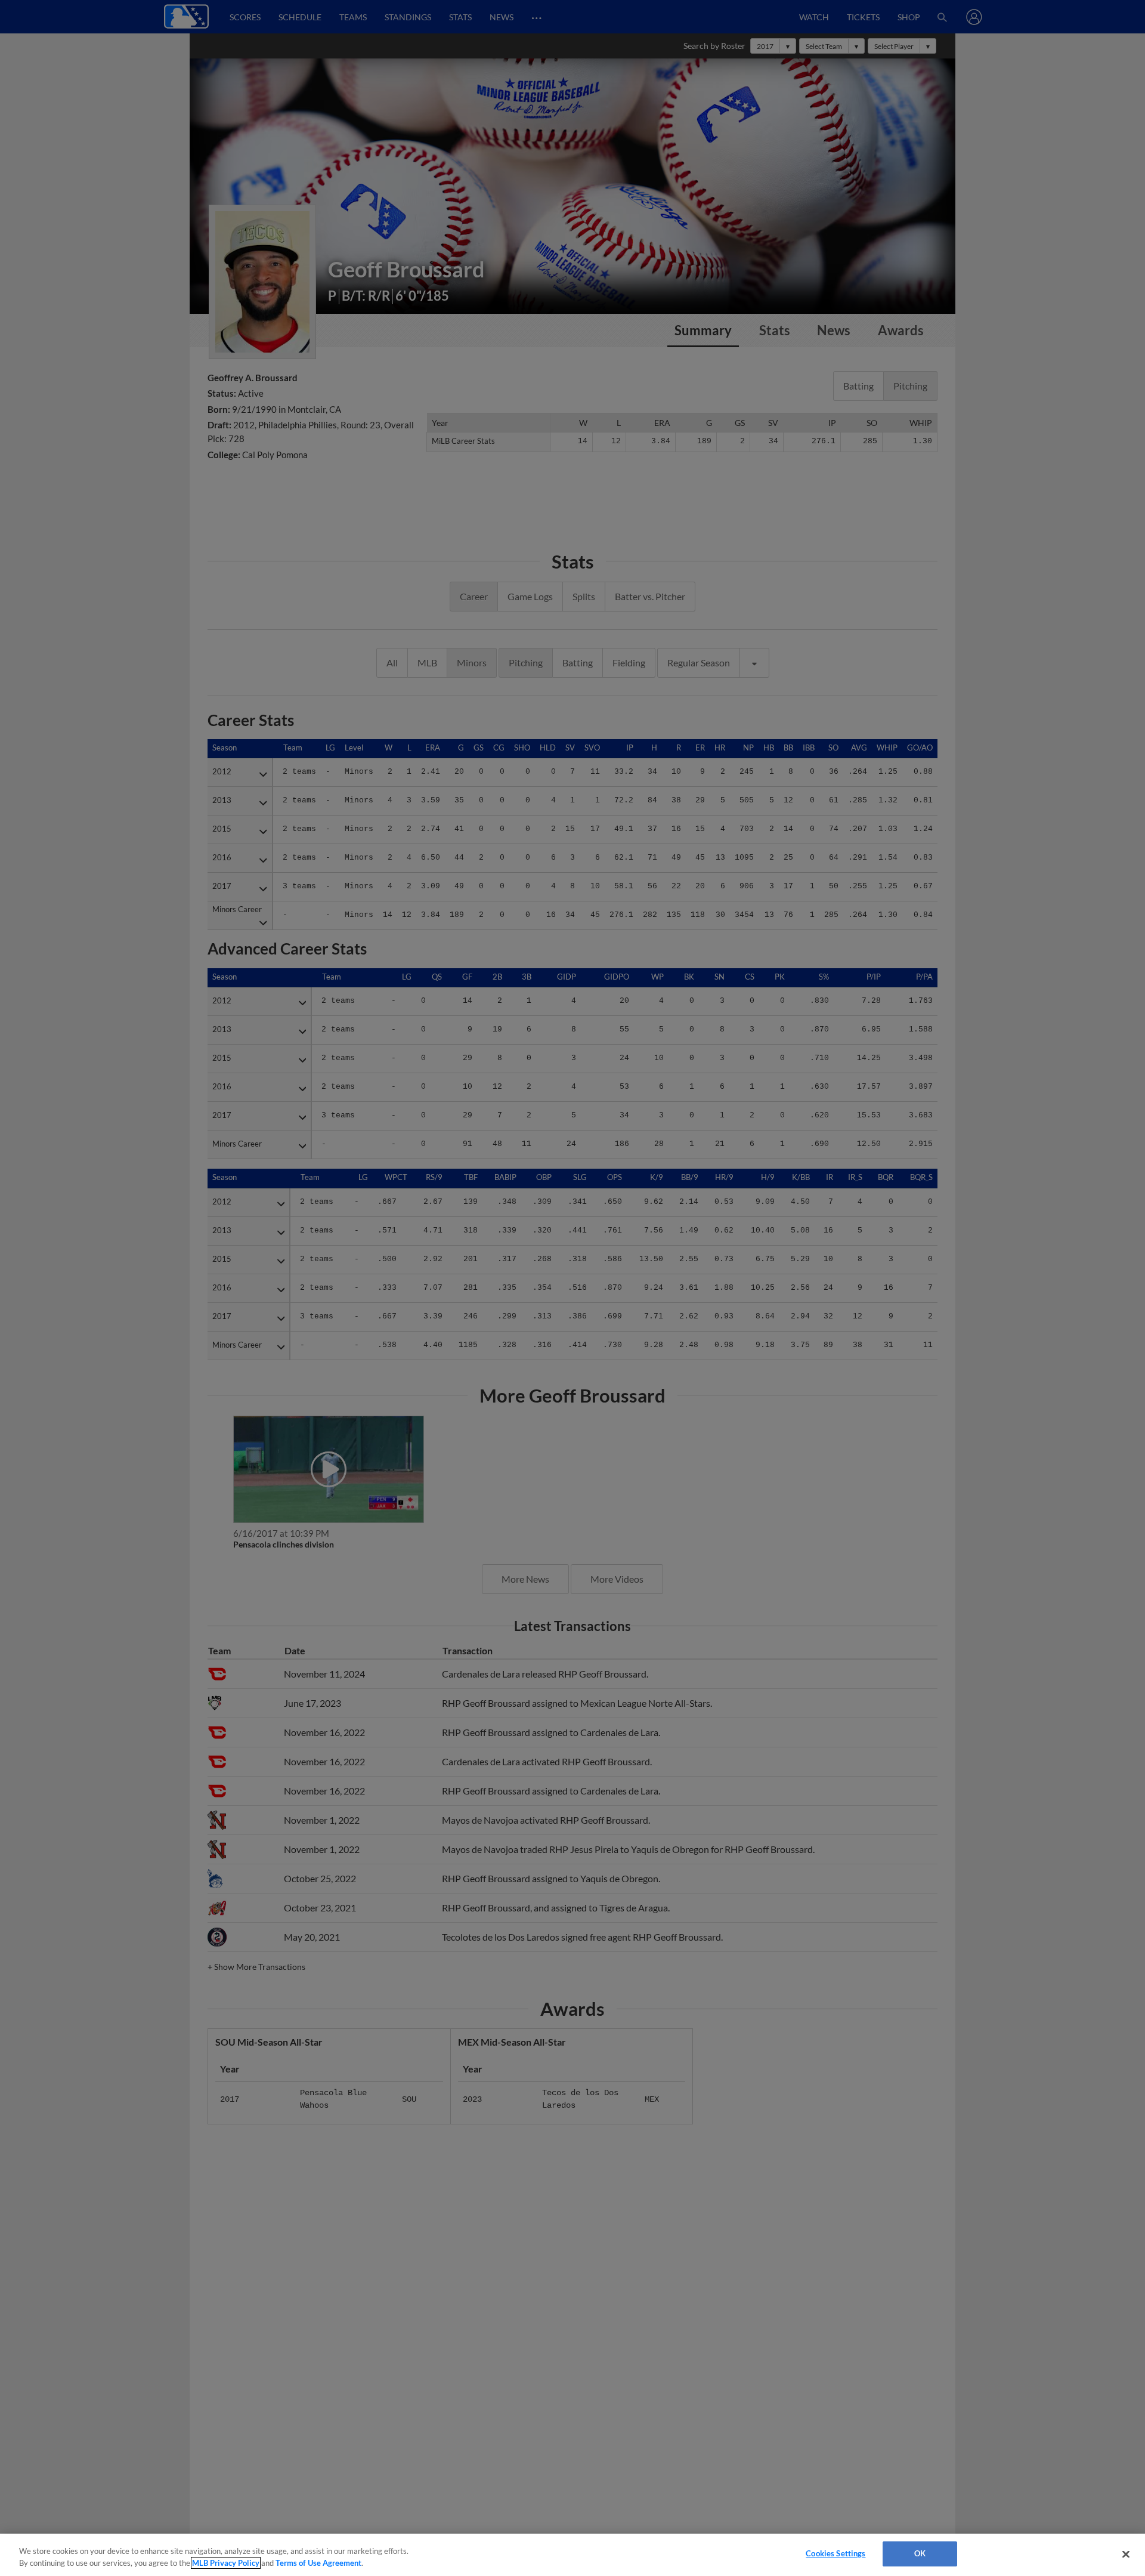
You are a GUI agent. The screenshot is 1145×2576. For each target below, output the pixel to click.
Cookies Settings (835, 2553)
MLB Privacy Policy (226, 2563)
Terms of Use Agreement (318, 2563)
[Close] (1126, 2554)
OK (920, 2553)
